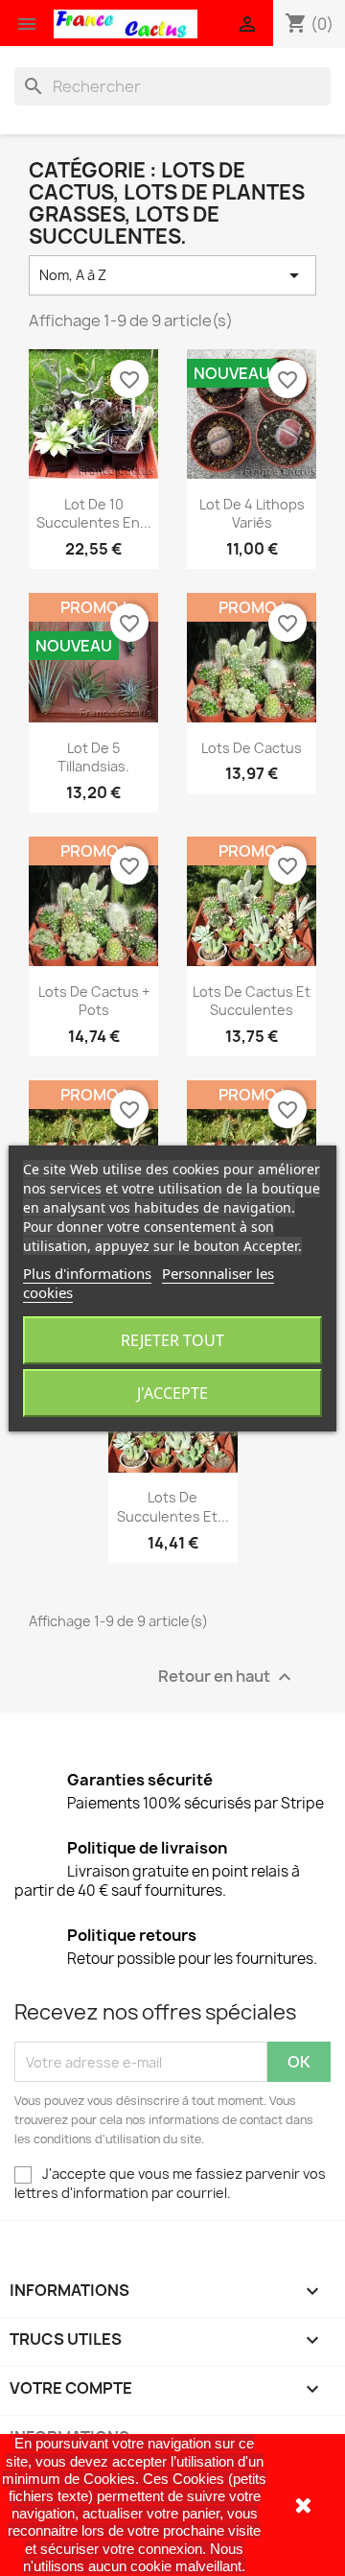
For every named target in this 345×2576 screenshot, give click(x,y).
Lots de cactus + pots (94, 1001)
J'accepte (172, 1393)
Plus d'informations (87, 1273)
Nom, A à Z (172, 275)
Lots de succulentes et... (173, 1507)
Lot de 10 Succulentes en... (94, 514)
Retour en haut (227, 1678)
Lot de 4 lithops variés (252, 514)
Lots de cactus (252, 748)
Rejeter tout (172, 1340)
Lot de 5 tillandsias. (93, 757)
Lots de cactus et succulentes (252, 1001)
